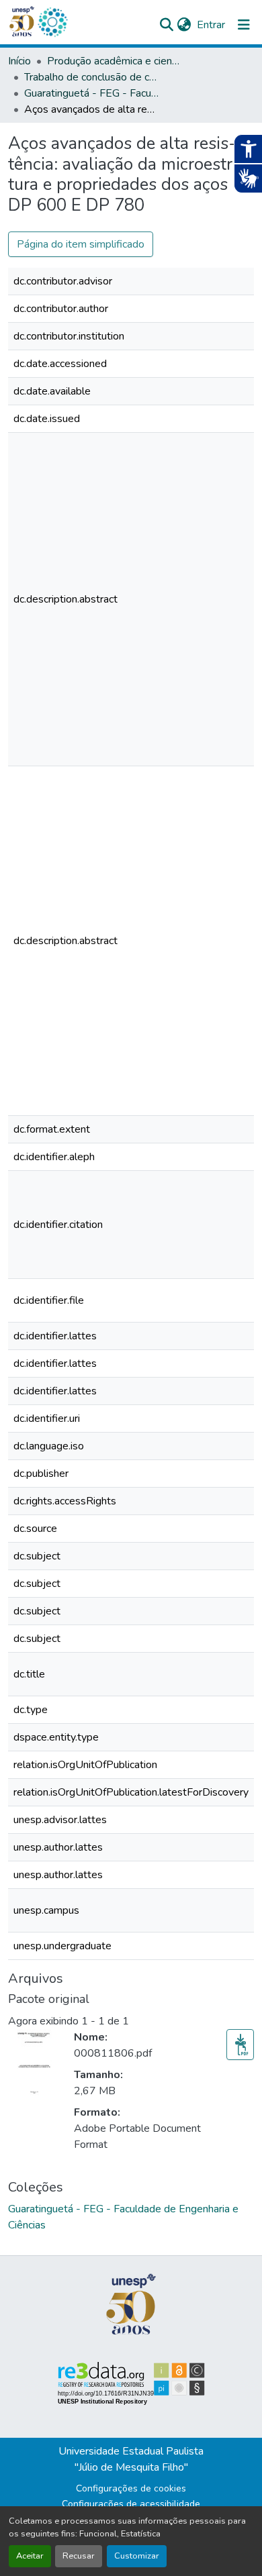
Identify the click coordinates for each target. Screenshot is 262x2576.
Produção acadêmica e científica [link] (114, 61)
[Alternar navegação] (244, 25)
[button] (52, 22)
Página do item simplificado (81, 244)
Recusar (79, 2556)
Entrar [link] (211, 25)
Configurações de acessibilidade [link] (131, 2504)
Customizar (137, 2556)
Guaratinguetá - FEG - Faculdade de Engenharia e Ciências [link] (91, 93)
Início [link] (19, 61)
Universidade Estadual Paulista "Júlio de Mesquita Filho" (131, 2459)
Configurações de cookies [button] (131, 2488)
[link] (240, 2045)
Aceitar (30, 2556)
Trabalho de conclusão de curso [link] (91, 77)
